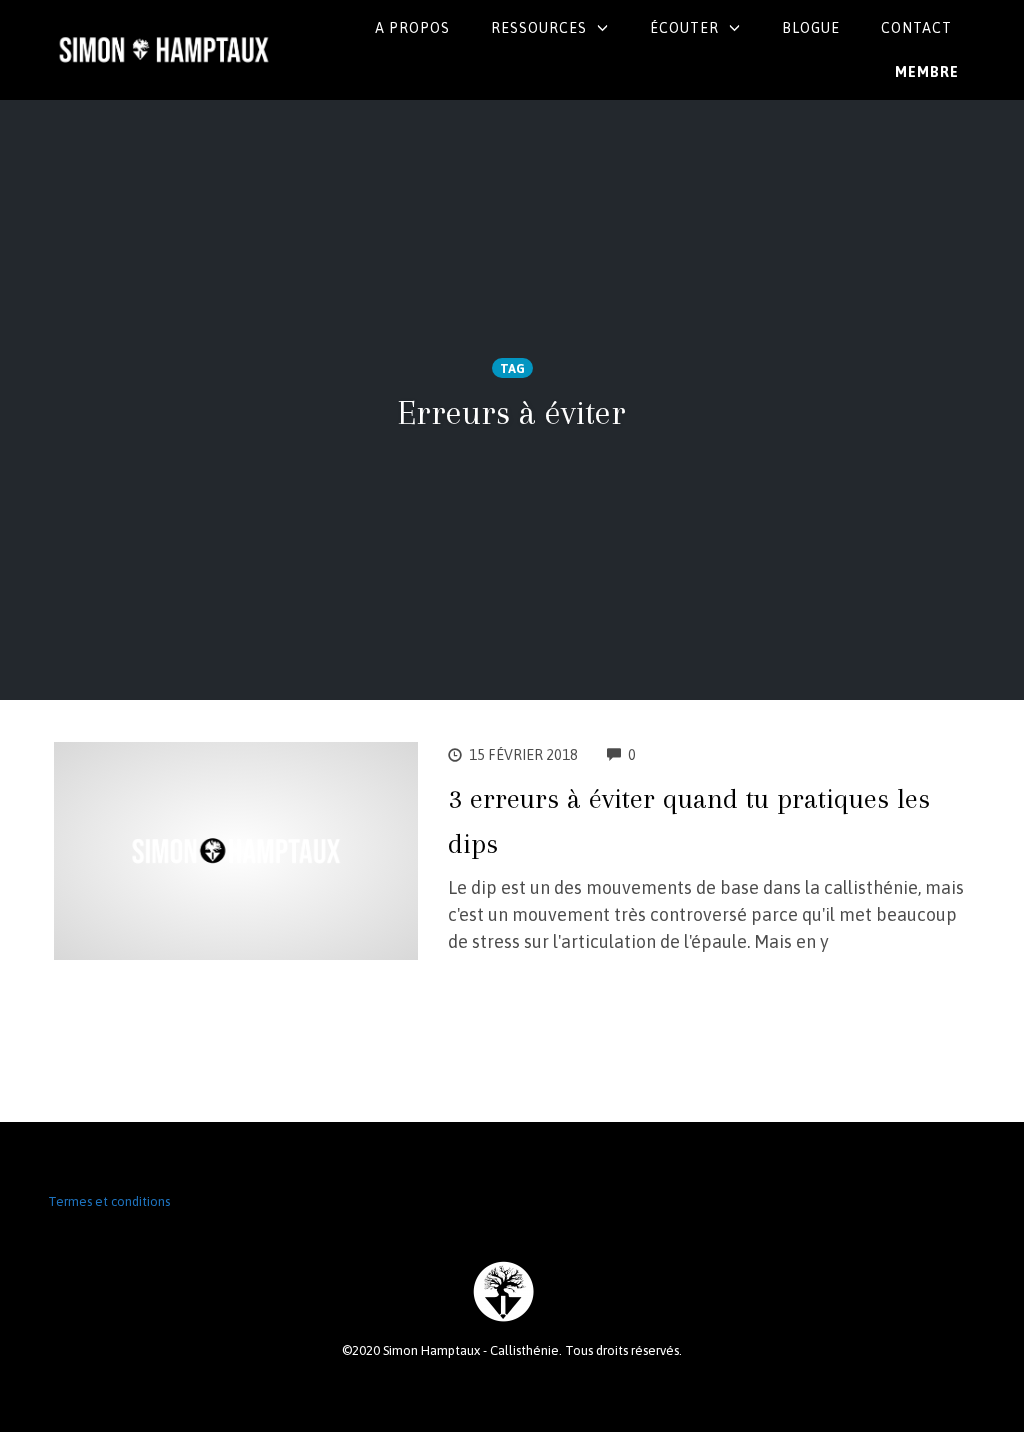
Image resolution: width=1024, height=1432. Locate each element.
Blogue (811, 28)
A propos (412, 28)
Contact (916, 28)
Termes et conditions (109, 1201)
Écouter (684, 28)
